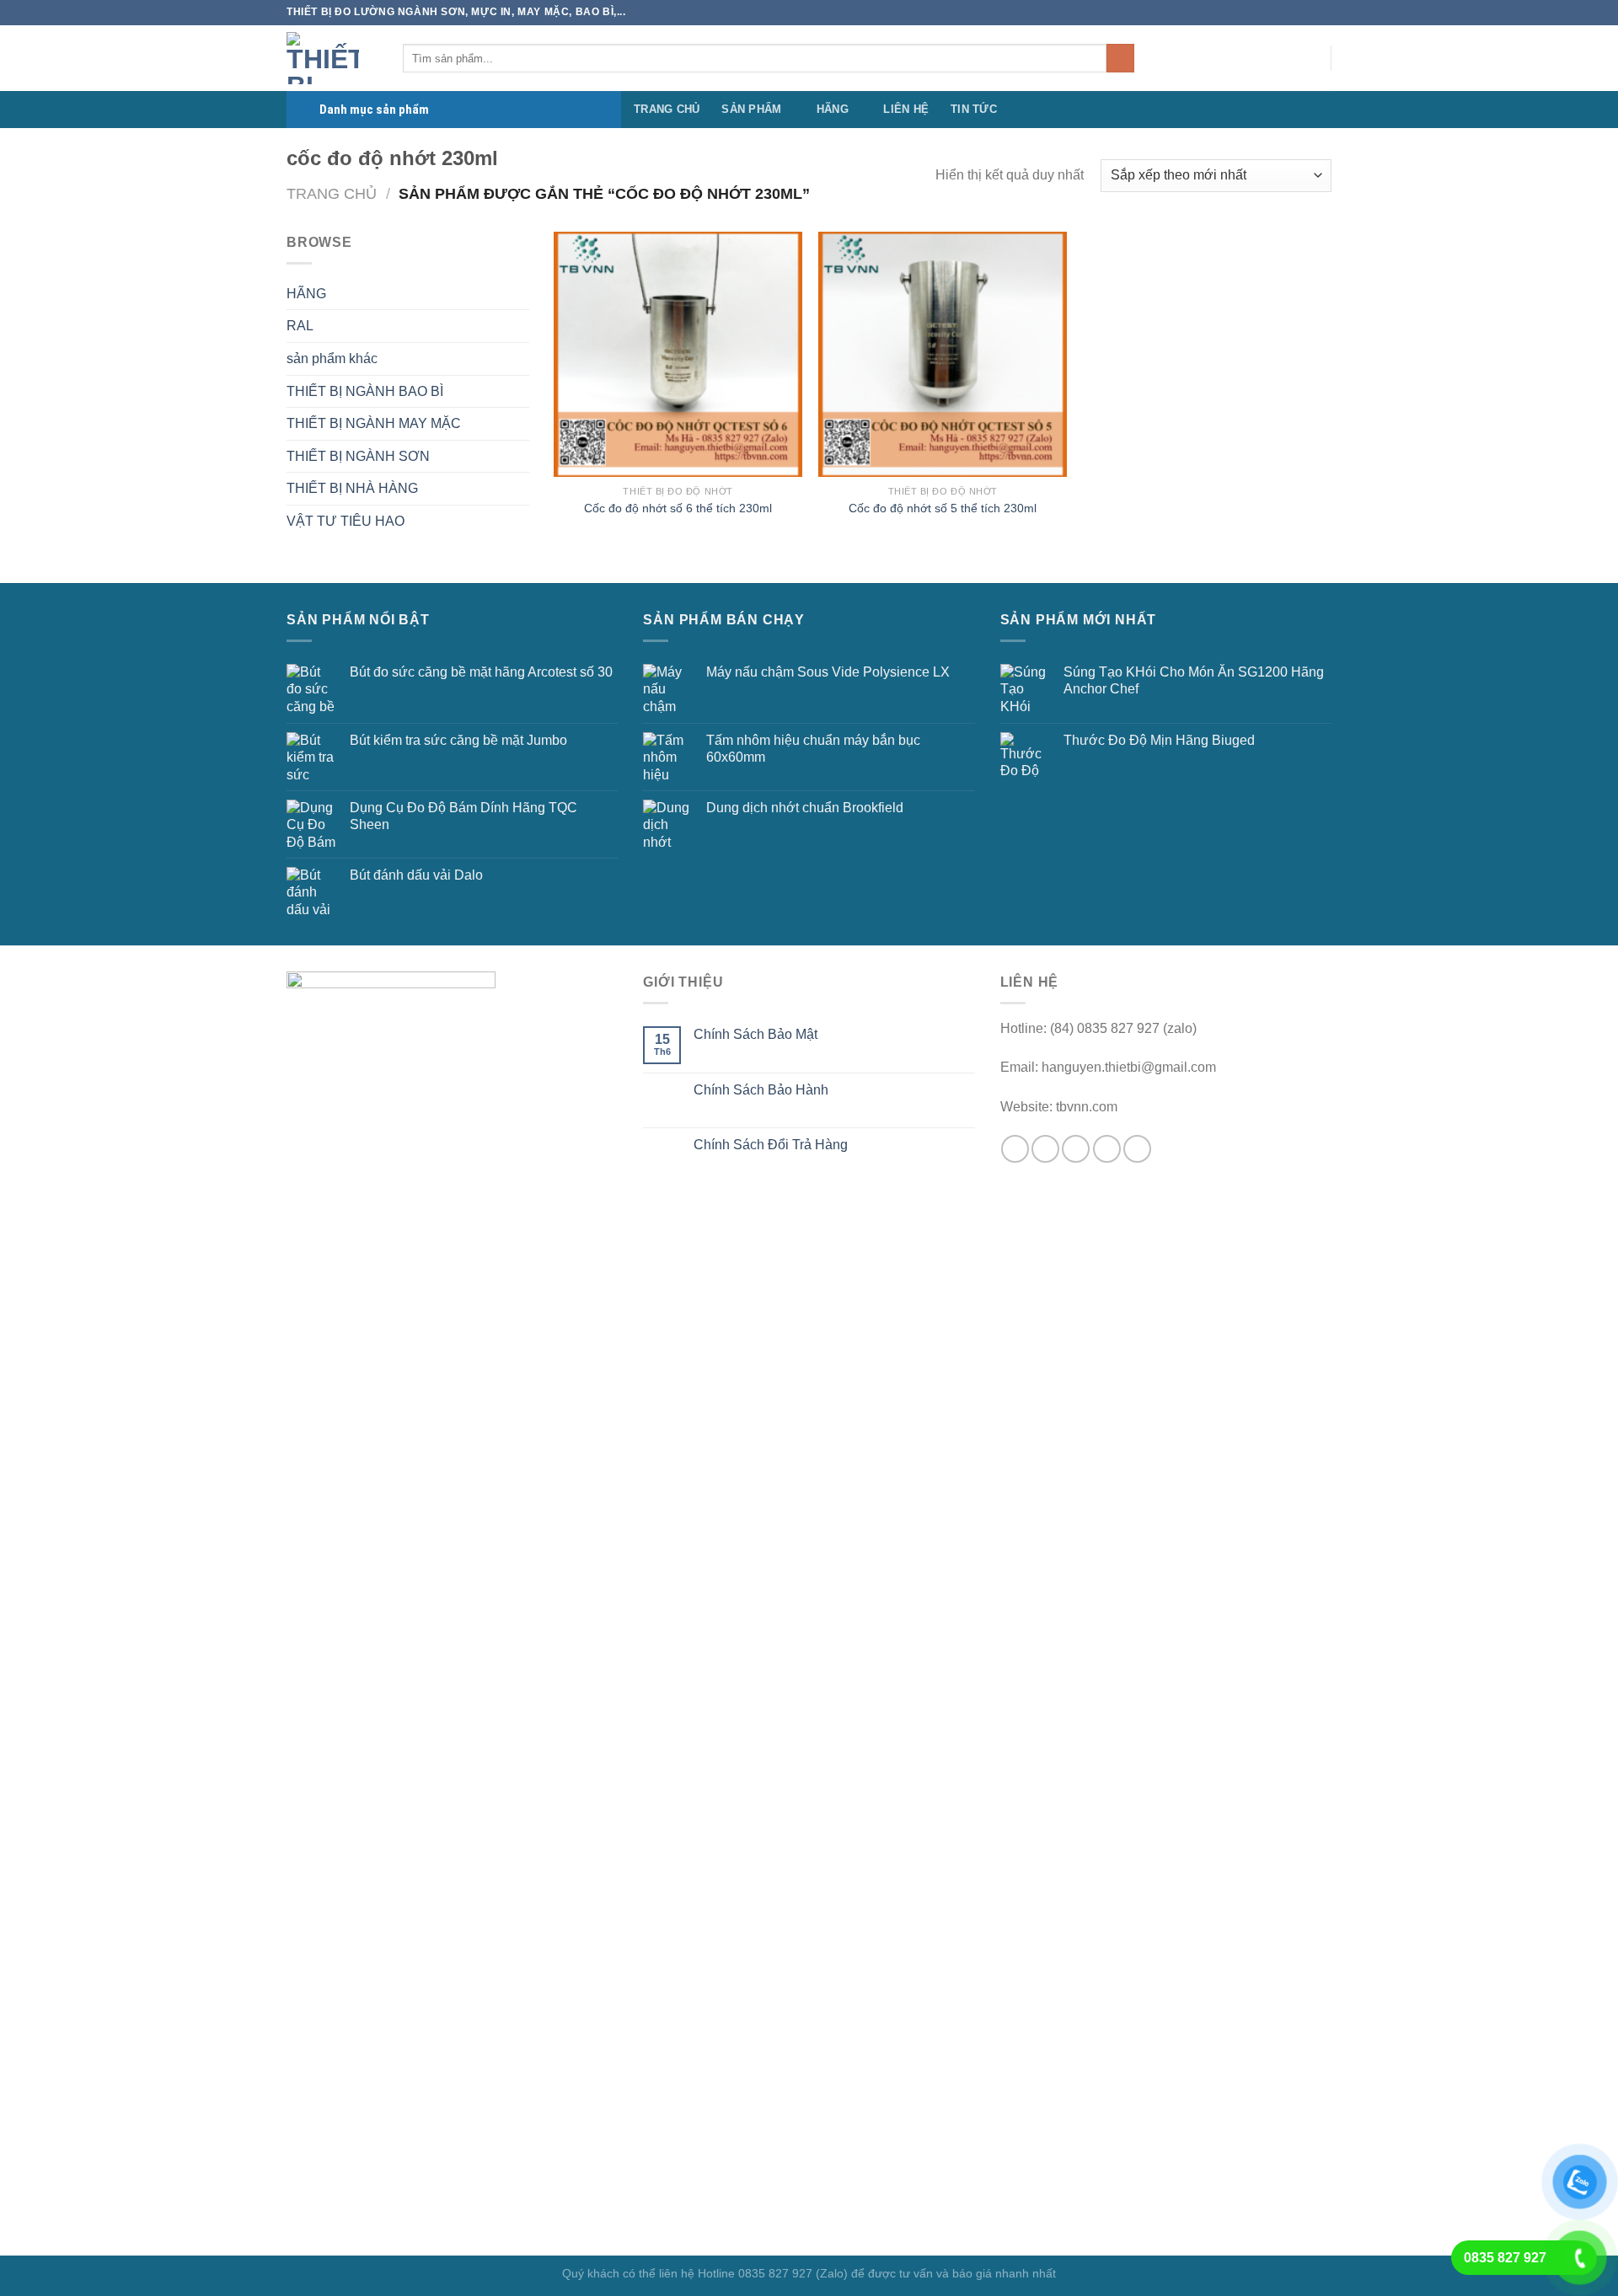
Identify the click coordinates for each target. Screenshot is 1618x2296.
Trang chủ (332, 193)
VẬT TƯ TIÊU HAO (346, 521)
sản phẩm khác (332, 359)
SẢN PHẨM (751, 109)
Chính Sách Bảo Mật (755, 1034)
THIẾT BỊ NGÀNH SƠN (358, 456)
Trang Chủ (667, 109)
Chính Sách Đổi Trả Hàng (771, 1145)
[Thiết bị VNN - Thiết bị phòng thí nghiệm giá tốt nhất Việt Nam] (332, 58)
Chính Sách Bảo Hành (761, 1090)
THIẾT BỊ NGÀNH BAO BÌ (365, 391)
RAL (300, 326)
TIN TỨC (974, 109)
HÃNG (833, 109)
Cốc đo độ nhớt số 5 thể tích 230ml (943, 508)
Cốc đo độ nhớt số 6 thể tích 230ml (678, 508)
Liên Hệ (906, 109)
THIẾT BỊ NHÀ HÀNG (352, 488)
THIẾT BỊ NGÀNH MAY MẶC (374, 423)
